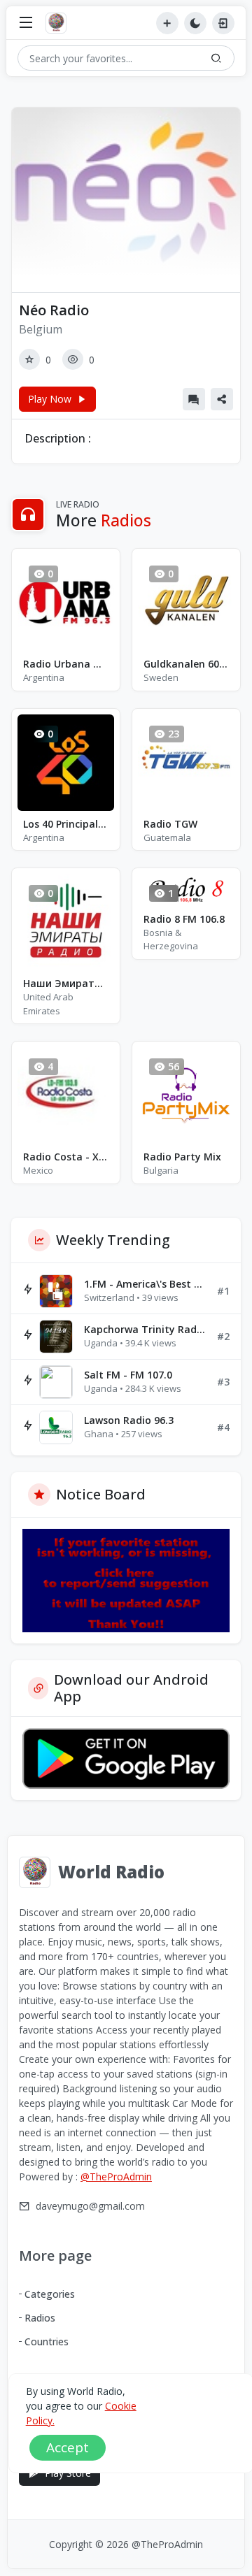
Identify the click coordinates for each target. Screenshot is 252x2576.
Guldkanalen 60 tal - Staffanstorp (186, 664)
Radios (40, 2318)
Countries (47, 2341)
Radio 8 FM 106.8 (184, 919)
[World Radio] (59, 23)
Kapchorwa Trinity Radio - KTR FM (145, 1329)
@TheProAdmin (116, 2176)
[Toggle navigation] (26, 23)
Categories (50, 2294)
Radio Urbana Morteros (66, 664)
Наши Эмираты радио (66, 983)
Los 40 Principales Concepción (66, 824)
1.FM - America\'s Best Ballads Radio (145, 1284)
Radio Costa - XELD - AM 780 (66, 1157)
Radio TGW (170, 824)
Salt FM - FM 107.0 (128, 1375)
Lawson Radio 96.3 (129, 1420)
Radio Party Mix (182, 1157)
